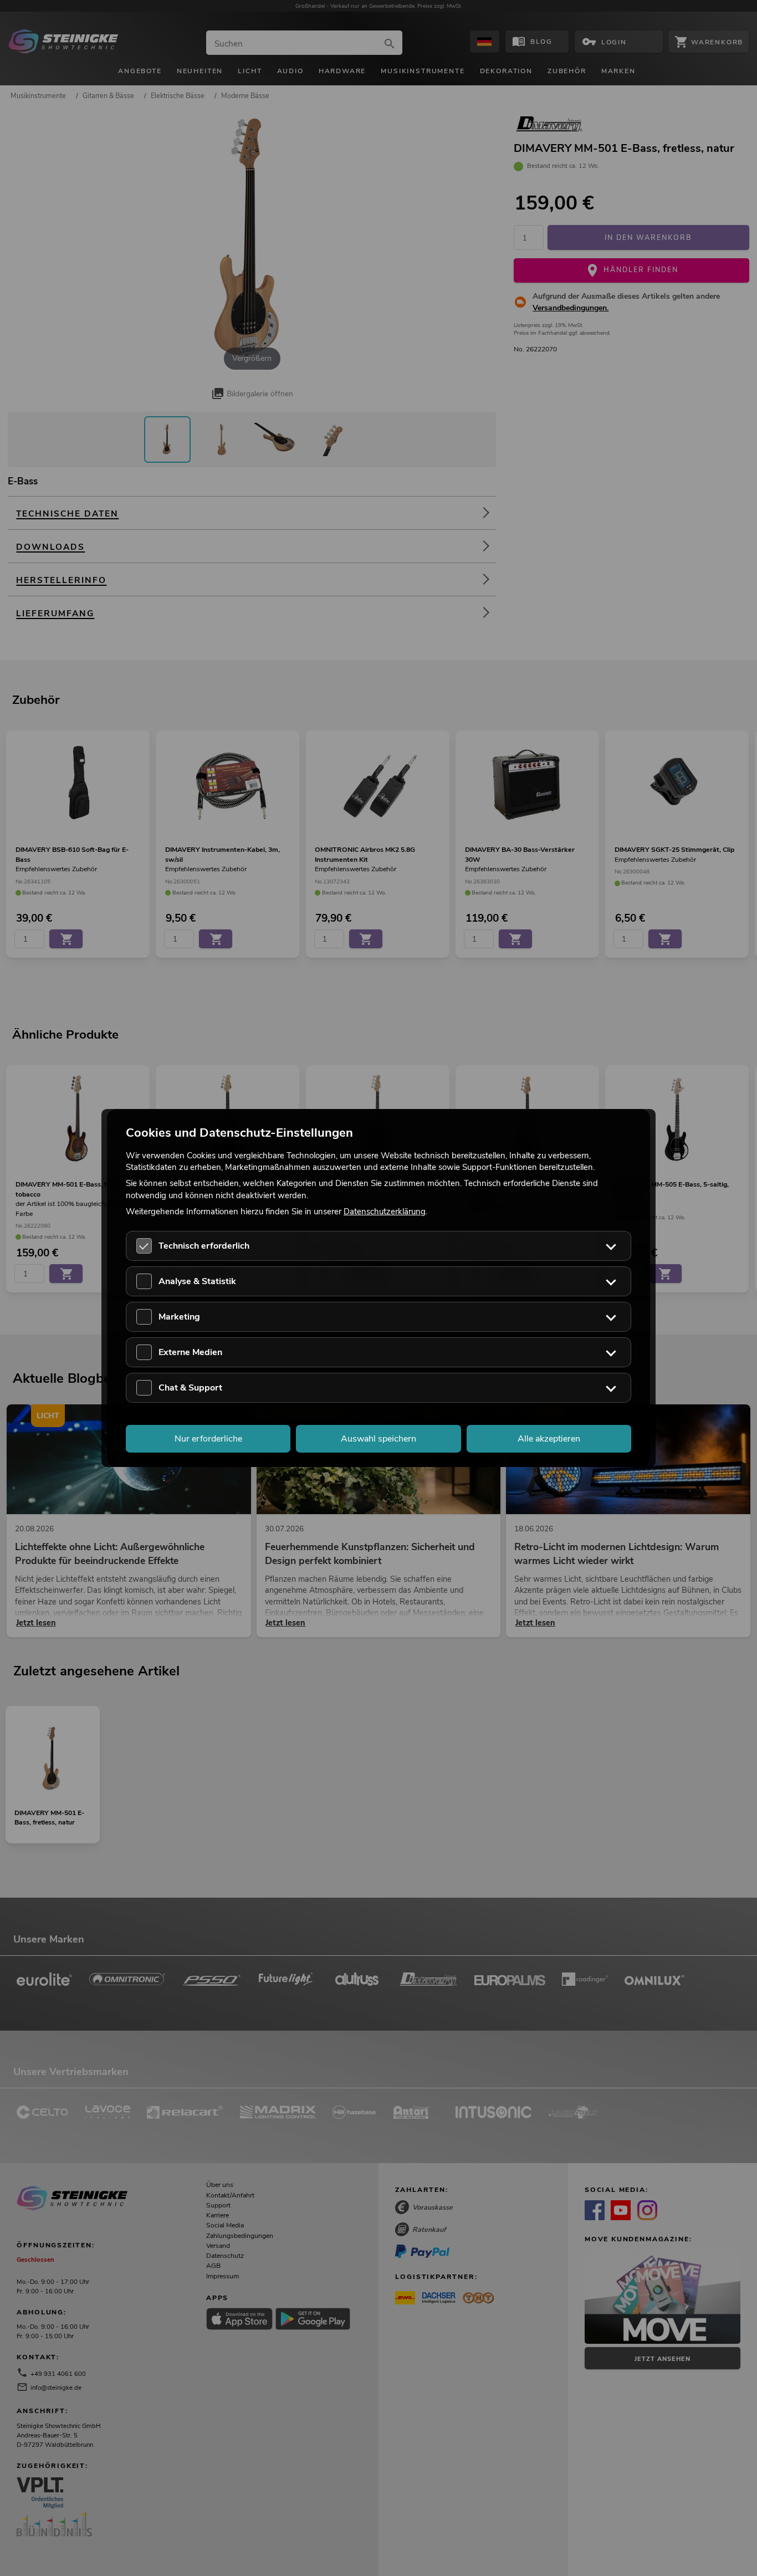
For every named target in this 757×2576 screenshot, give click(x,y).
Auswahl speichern (378, 1439)
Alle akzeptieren (549, 1439)
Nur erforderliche (208, 1439)
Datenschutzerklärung (385, 1211)
